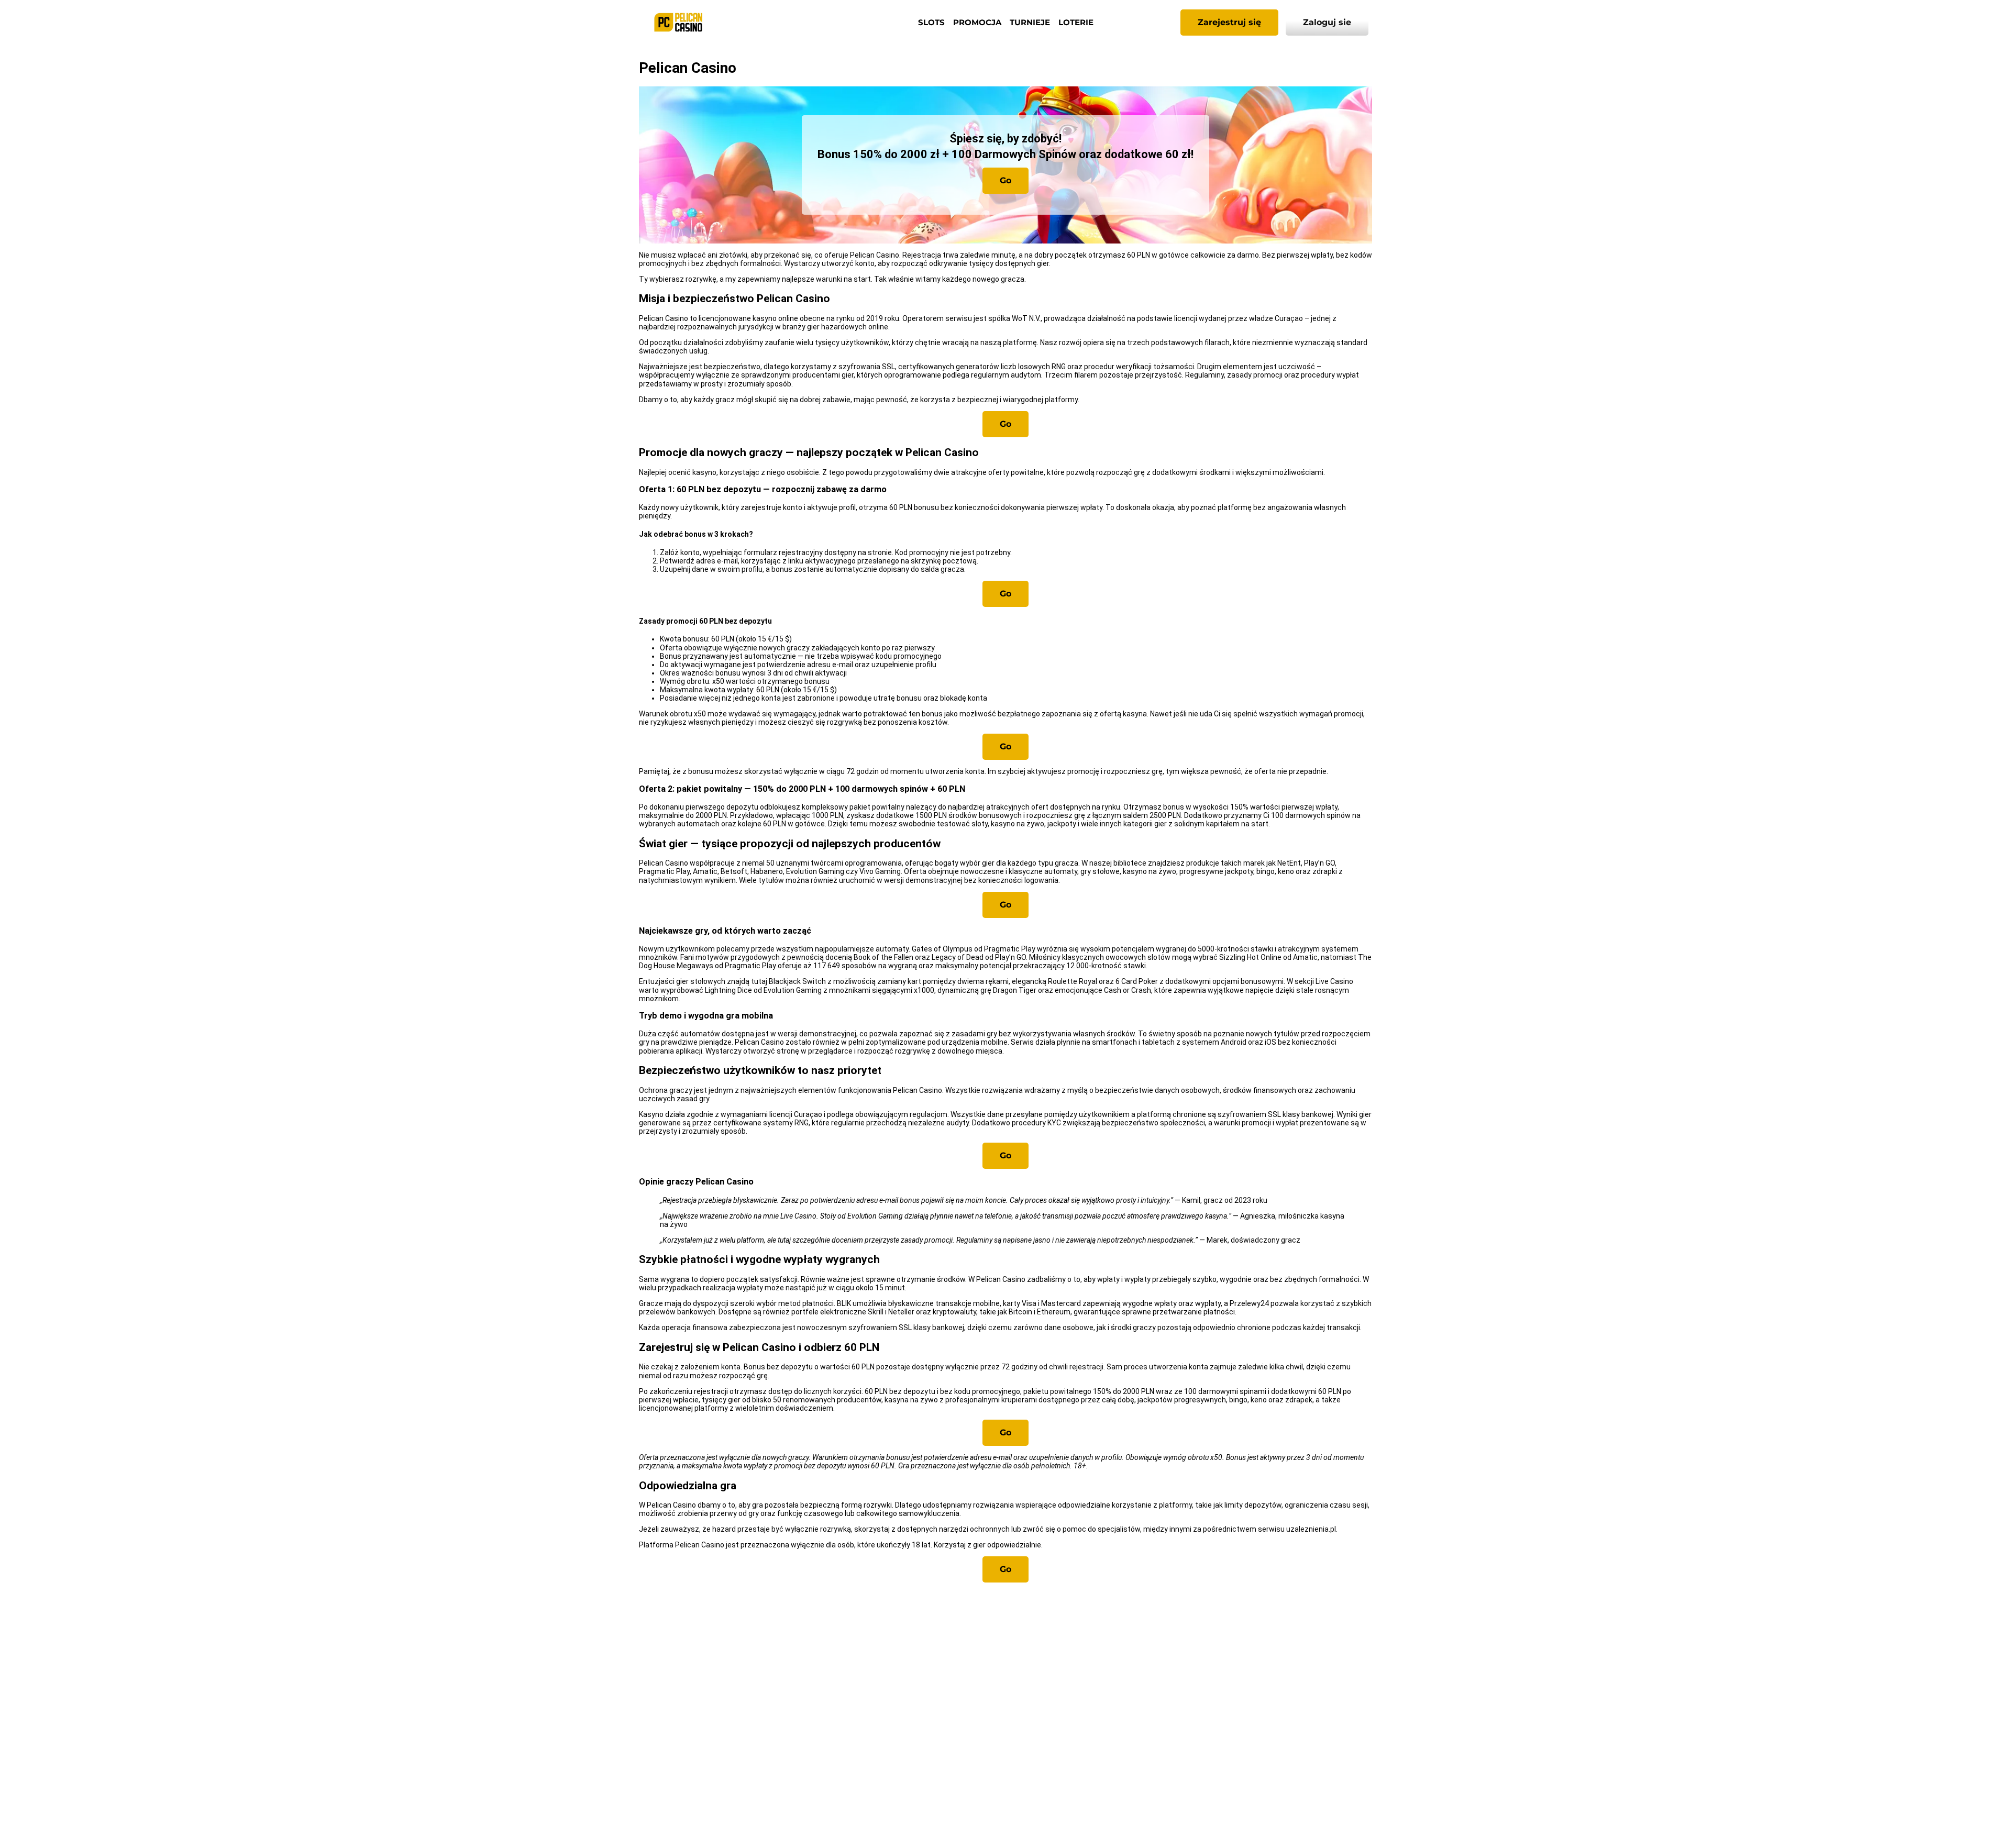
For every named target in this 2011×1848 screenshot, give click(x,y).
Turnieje (1030, 22)
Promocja (977, 22)
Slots (931, 22)
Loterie (1076, 22)
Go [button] (1005, 180)
